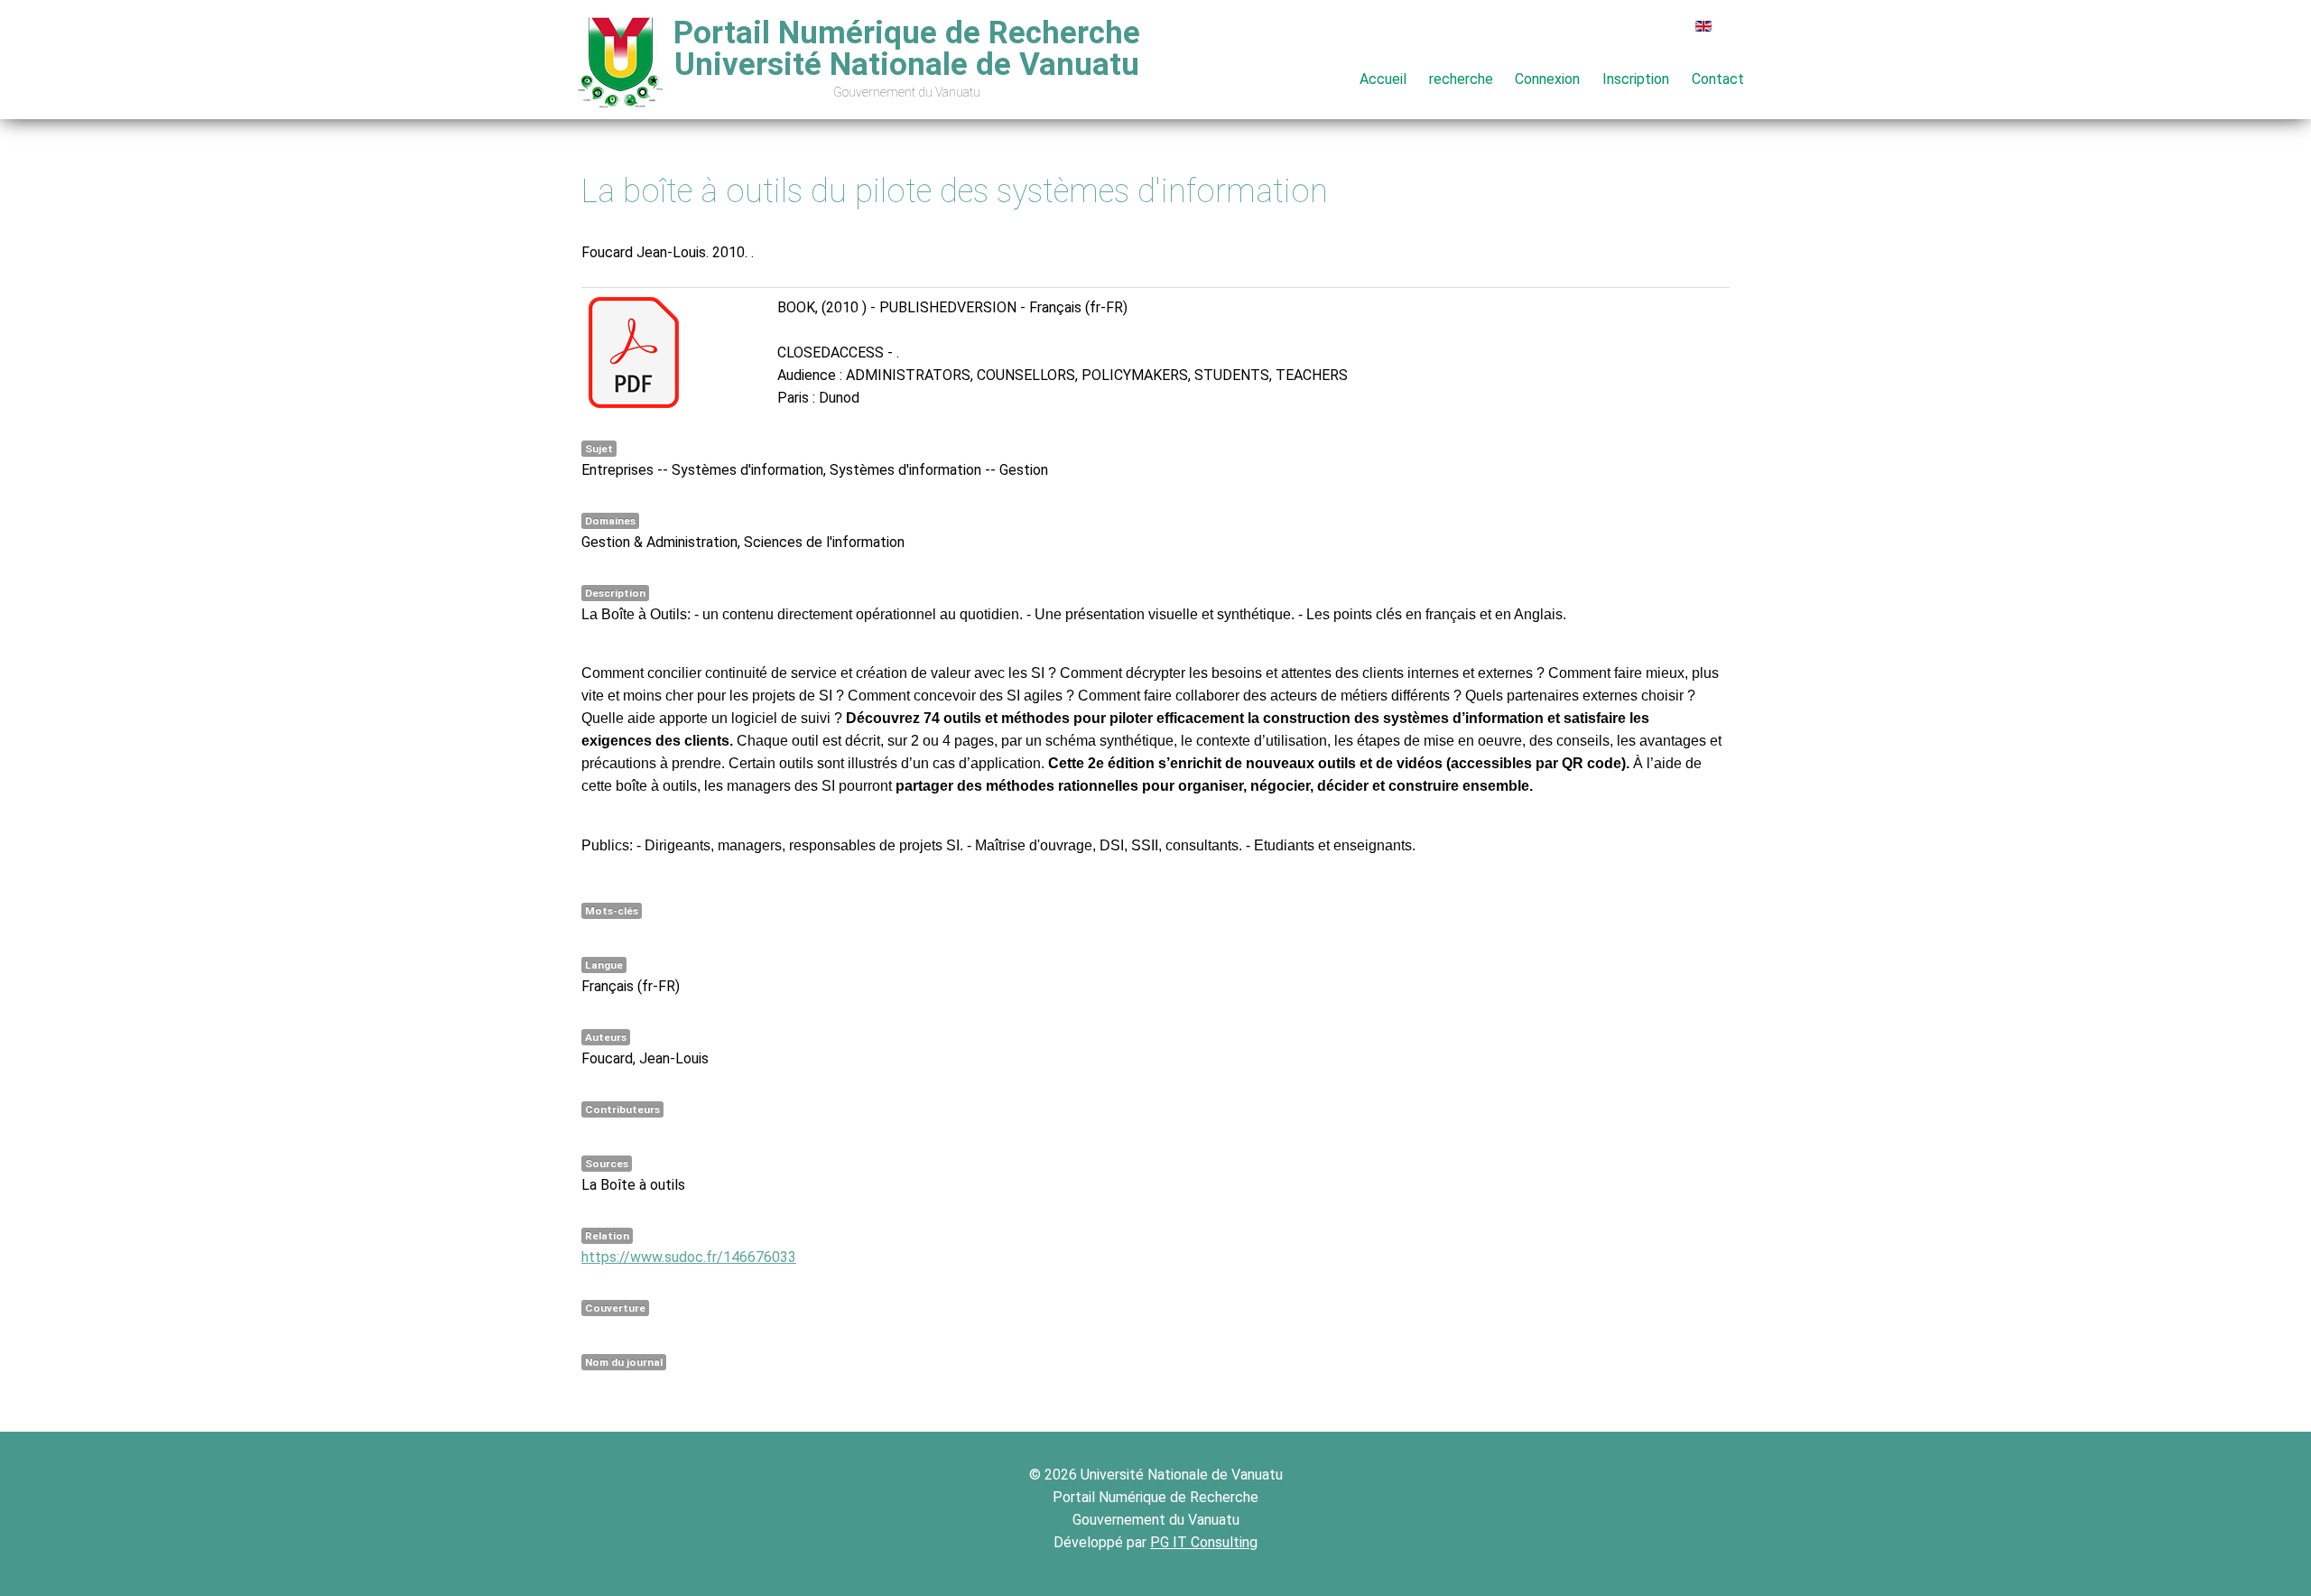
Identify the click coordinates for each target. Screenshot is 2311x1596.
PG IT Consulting (1204, 1542)
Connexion (1547, 79)
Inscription (1636, 79)
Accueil (1383, 79)
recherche (1461, 79)
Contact (1718, 79)
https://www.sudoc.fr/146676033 (689, 1257)
